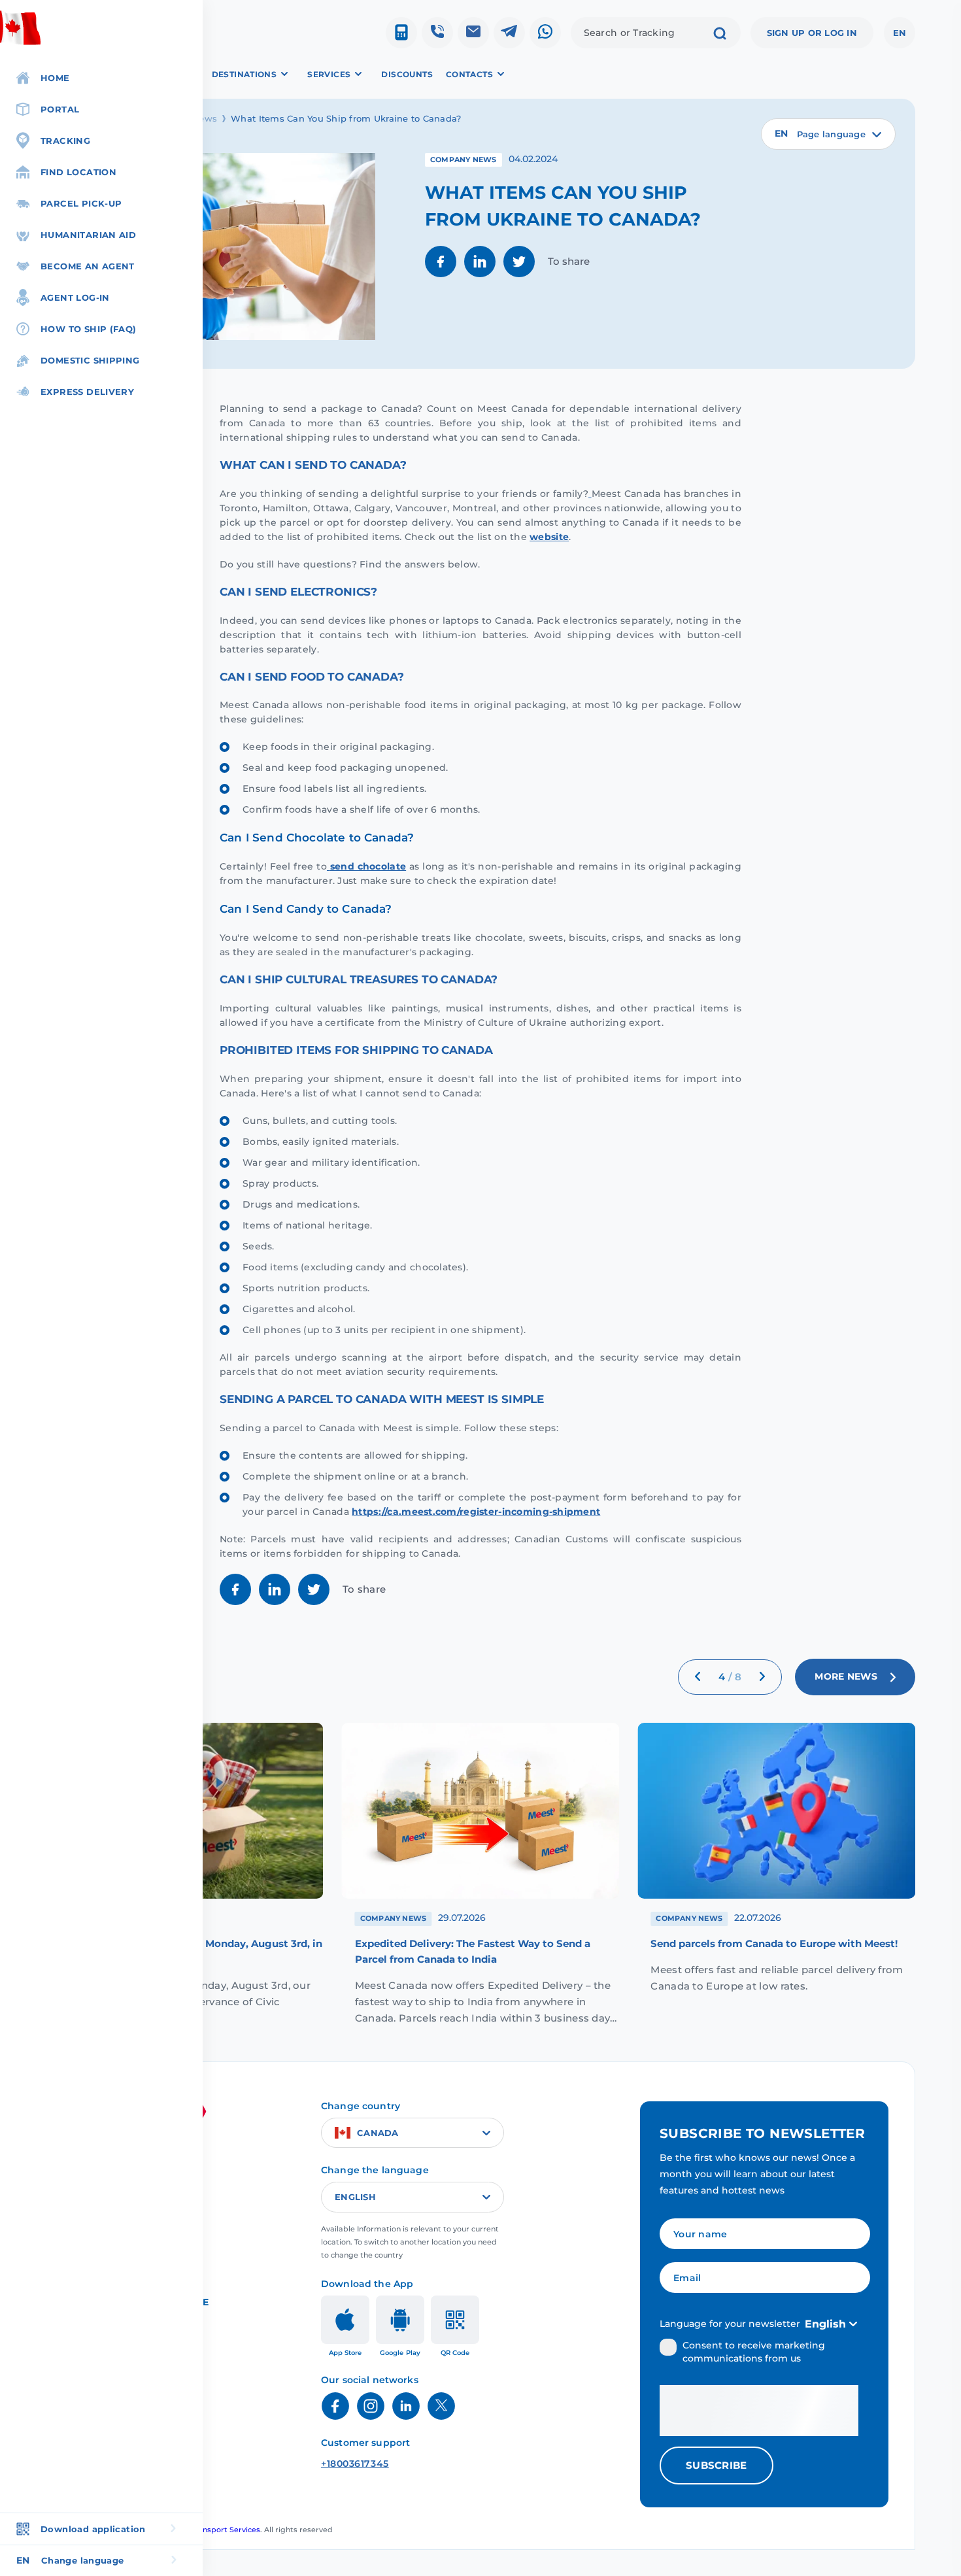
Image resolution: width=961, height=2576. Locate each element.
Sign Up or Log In (812, 33)
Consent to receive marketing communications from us (754, 2352)
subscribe (717, 2465)
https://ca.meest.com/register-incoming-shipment (476, 1512)
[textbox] (828, 134)
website (549, 537)
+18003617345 (355, 2464)
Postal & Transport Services (210, 2530)
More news (846, 1676)
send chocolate (368, 866)
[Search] (720, 35)
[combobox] (828, 134)
